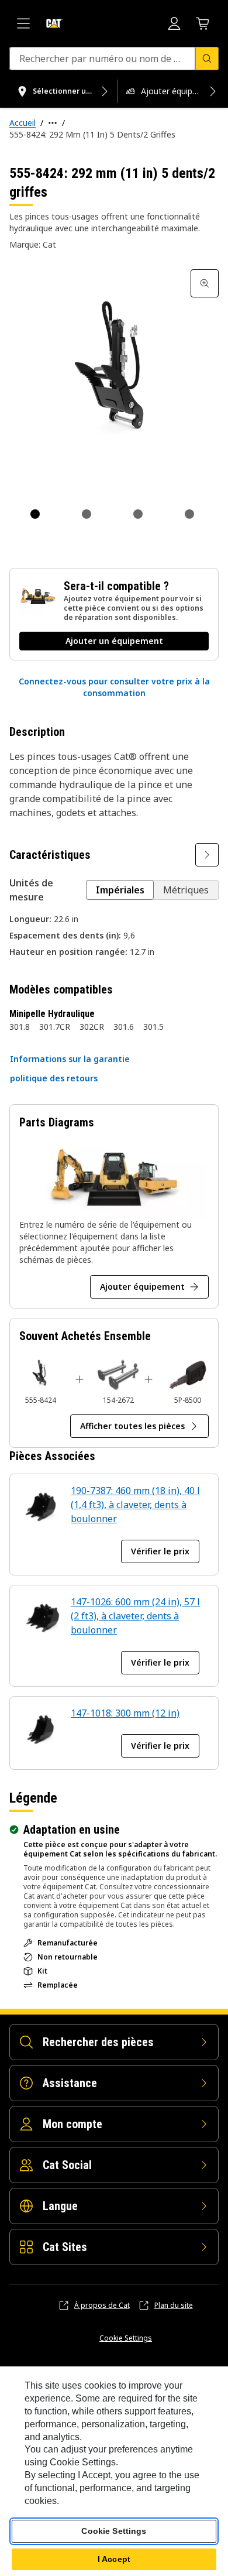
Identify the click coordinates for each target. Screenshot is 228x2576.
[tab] (35, 514)
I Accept (114, 2559)
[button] (114, 687)
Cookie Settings (126, 2338)
